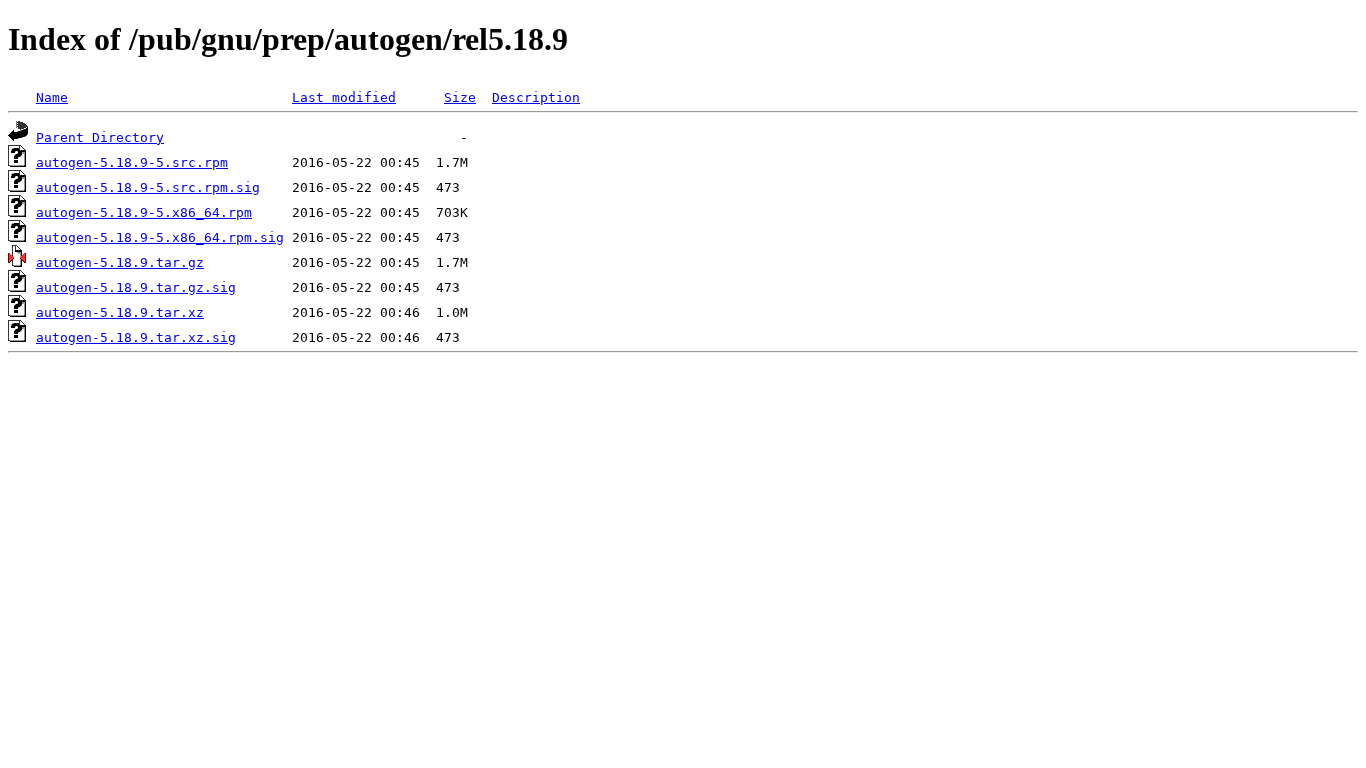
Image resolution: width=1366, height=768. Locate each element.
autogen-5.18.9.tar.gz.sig (136, 287)
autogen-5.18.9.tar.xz (120, 312)
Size (460, 97)
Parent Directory (100, 137)
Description (536, 97)
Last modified (344, 97)
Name (52, 97)
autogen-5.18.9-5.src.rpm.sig (148, 187)
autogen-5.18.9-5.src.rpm (132, 162)
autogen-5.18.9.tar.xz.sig (136, 337)
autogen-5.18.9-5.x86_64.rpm (144, 212)
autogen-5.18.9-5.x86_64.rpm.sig (160, 237)
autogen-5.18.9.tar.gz (120, 262)
